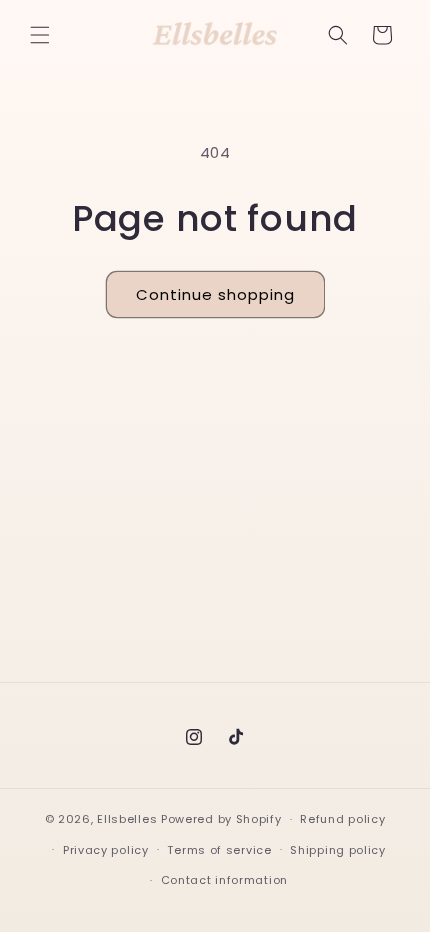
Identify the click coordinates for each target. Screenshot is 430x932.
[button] (40, 35)
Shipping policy (338, 850)
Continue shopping (215, 294)
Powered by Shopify (221, 819)
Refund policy (342, 819)
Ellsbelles (127, 819)
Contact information (224, 880)
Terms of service (219, 850)
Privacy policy (106, 850)
